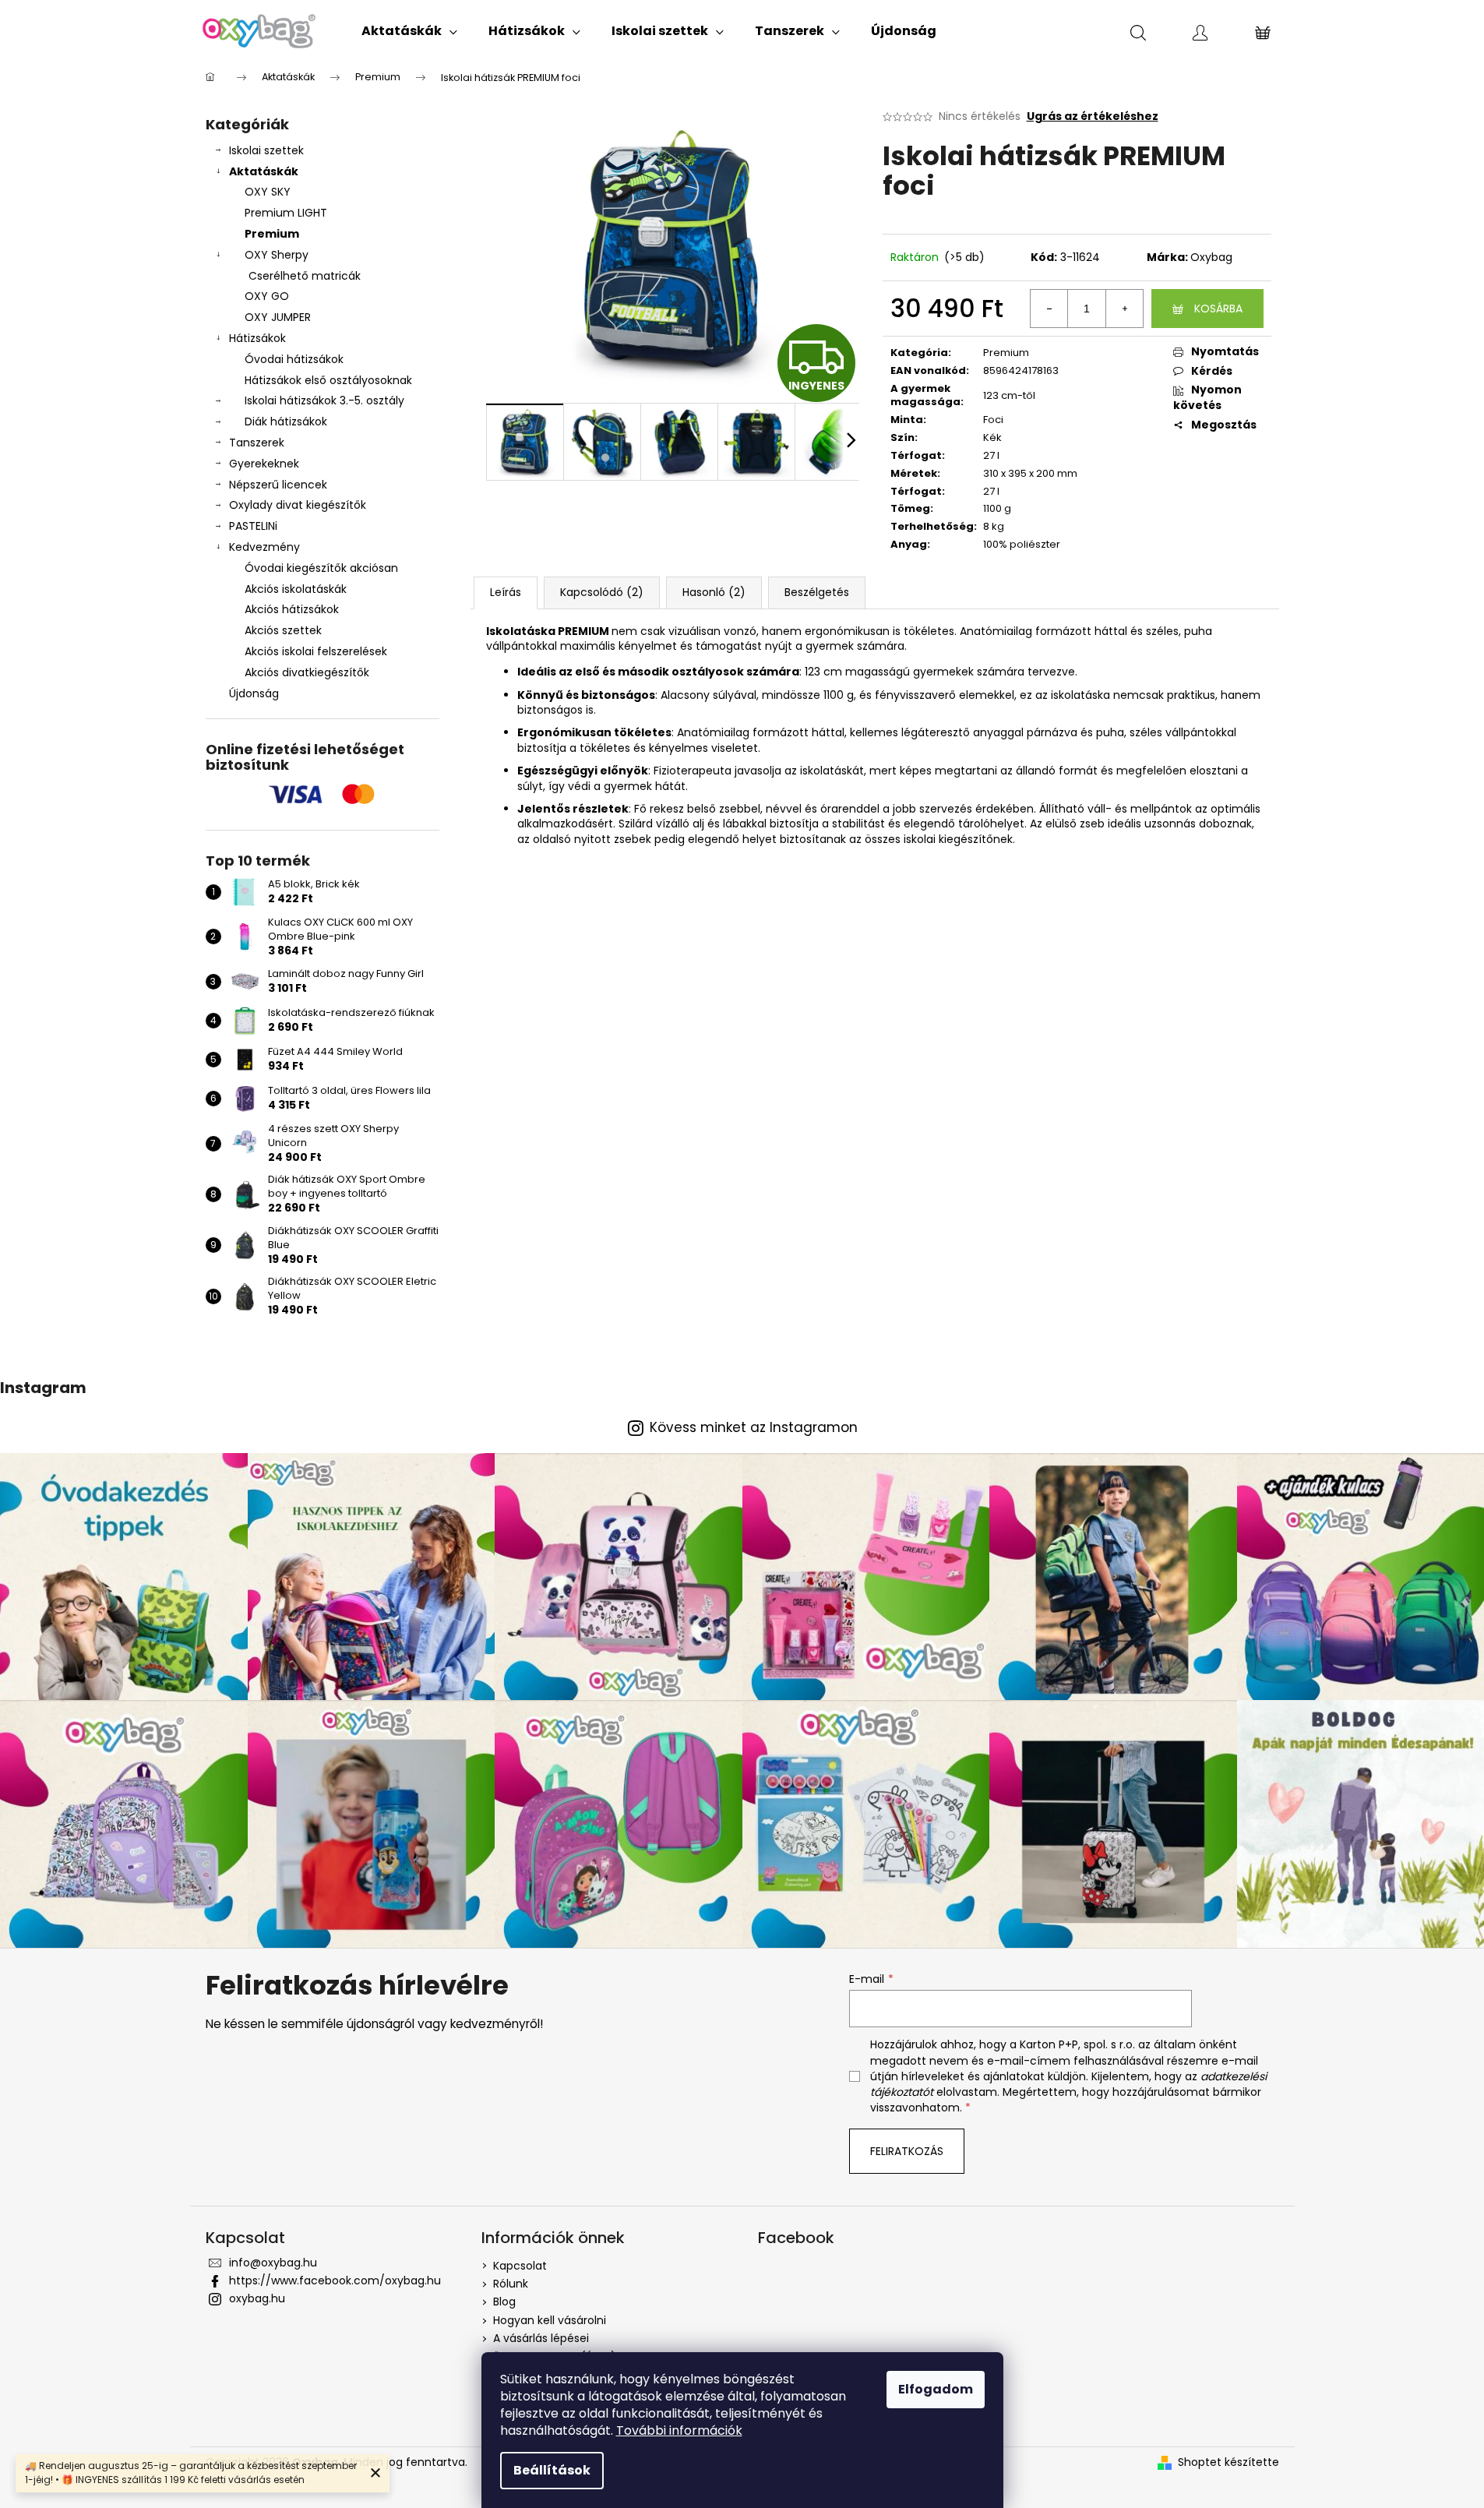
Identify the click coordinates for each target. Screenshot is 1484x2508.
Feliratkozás (907, 2151)
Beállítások (552, 2470)
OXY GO (267, 296)
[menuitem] (409, 31)
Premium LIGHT (286, 213)
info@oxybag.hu (273, 2263)
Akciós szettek (283, 630)
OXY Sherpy (277, 255)
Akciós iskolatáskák (296, 589)
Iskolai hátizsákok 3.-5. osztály (324, 400)
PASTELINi (253, 526)
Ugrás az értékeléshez (1093, 116)
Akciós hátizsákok (292, 609)
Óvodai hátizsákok (294, 359)
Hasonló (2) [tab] (714, 592)
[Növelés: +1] (1124, 309)
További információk (679, 2430)
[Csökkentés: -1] (1049, 309)
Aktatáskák (264, 171)
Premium (272, 234)
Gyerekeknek (264, 464)
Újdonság (254, 693)
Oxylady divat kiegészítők (298, 505)
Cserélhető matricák (305, 276)
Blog (504, 2302)
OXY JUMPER (278, 317)
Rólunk (511, 2284)
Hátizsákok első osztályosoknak (328, 380)
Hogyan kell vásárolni (550, 2320)
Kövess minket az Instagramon (754, 1428)
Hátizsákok (257, 338)
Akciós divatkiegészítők (307, 672)
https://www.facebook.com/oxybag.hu (335, 2280)
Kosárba (1218, 309)
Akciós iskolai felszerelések (316, 651)
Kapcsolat (520, 2266)
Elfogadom (936, 2389)
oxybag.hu (257, 2298)
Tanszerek (257, 443)
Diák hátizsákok (286, 422)
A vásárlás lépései (541, 2338)
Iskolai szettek (266, 150)
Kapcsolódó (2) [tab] (602, 592)
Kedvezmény (264, 547)
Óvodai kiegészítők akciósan (321, 568)
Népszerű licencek (278, 485)
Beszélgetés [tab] (817, 592)
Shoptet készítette (1228, 2462)
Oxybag (1211, 257)
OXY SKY (268, 192)
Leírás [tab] (506, 592)
